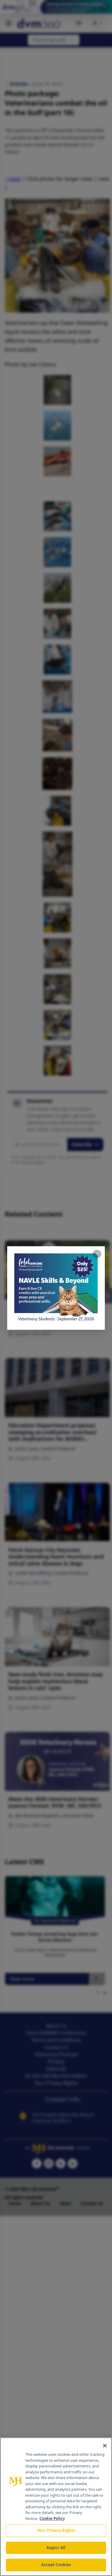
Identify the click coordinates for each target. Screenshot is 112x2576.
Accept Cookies (56, 2565)
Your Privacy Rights (56, 2530)
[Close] (105, 2446)
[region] (56, 2507)
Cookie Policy (52, 2518)
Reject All (56, 2548)
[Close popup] (97, 1254)
